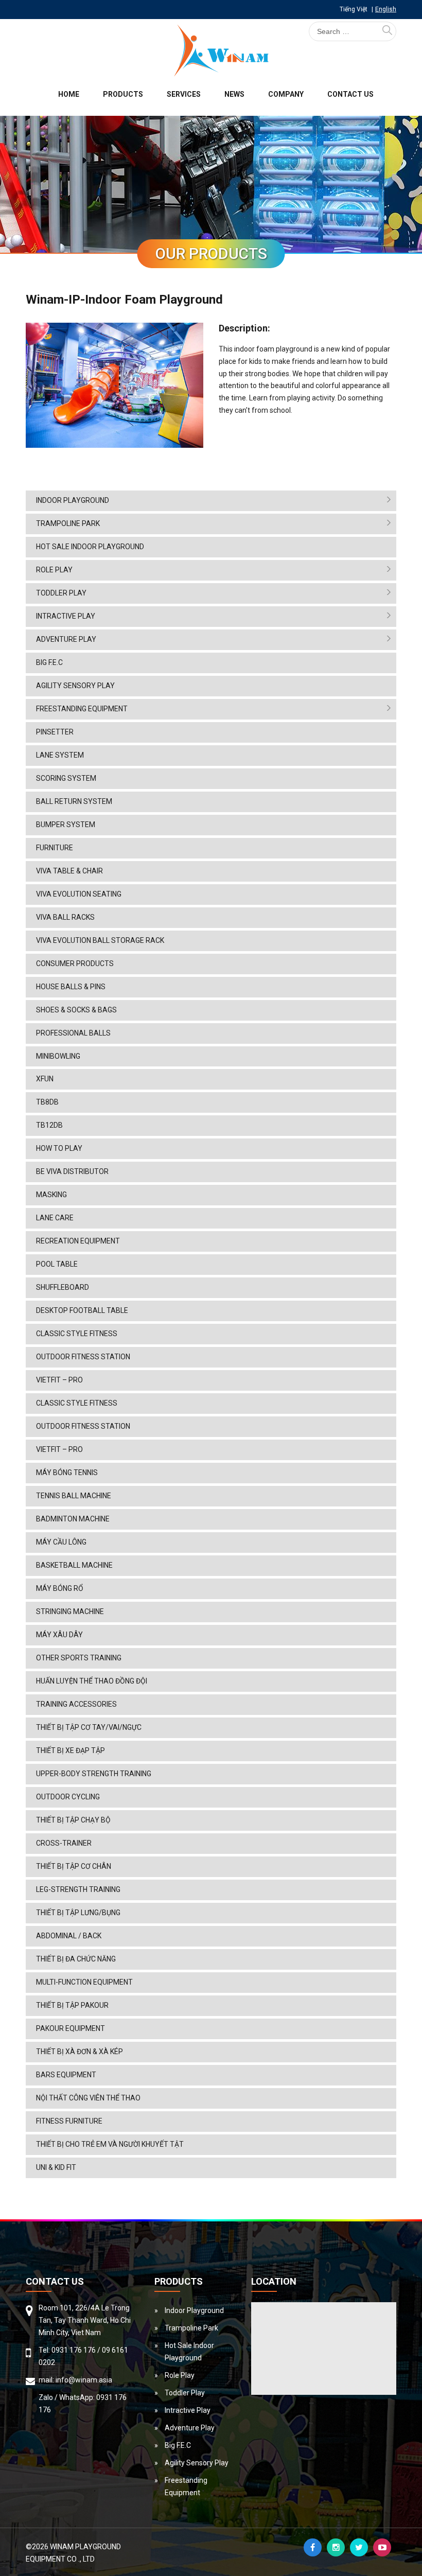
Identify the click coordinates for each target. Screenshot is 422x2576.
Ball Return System (74, 801)
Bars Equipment (66, 2075)
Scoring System (66, 778)
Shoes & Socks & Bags (76, 1010)
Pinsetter (55, 732)
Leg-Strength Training (78, 1889)
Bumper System (66, 825)
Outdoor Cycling (68, 1797)
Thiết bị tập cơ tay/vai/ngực (89, 1727)
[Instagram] (336, 2547)
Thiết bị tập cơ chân (74, 1866)
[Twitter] (359, 2547)
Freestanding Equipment (82, 709)
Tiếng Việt (354, 9)
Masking (51, 1195)
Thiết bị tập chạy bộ (73, 1820)
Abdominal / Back (69, 1936)
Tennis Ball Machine (74, 1496)
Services (184, 94)
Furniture (55, 848)
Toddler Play (61, 593)
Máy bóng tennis (67, 1473)
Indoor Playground (73, 500)
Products (123, 94)
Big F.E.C (49, 662)
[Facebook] (313, 2547)
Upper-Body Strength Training (94, 1774)
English (386, 9)
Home (69, 94)
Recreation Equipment (78, 1241)
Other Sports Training (79, 1658)
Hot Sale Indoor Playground (90, 547)
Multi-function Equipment (84, 1982)
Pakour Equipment (71, 2028)
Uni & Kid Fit (56, 2167)
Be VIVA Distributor (72, 1171)
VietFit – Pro (59, 1380)
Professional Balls (73, 1033)
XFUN (45, 1079)
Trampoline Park (68, 523)
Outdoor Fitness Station (83, 1357)
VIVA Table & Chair (69, 871)
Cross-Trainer (64, 1843)
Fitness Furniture (69, 2121)
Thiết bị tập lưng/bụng (78, 1913)
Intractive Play (66, 616)
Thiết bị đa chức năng (76, 1959)
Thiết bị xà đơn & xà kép (80, 2052)
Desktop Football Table (82, 1310)
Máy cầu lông (61, 1542)
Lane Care (55, 1218)
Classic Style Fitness (77, 1334)
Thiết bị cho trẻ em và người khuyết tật (110, 2144)
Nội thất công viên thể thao (88, 2098)
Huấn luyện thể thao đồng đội (92, 1681)
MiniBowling (58, 1056)
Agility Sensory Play (75, 686)
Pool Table (57, 1264)
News (234, 94)
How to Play (59, 1148)
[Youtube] (382, 2547)
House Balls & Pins (71, 987)
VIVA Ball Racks (65, 917)
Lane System (60, 755)
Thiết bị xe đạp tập (71, 1750)
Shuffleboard (63, 1287)
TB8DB (47, 1102)
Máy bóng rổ (60, 1588)
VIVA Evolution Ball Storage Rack (100, 940)
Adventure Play (66, 639)
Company (286, 94)
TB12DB (49, 1125)
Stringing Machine (70, 1611)
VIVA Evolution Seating (79, 894)
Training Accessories (76, 1704)
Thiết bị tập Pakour (72, 2005)
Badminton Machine (73, 1519)
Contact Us (350, 94)
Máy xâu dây (59, 1635)
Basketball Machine (74, 1565)
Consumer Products (75, 963)
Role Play (54, 570)
